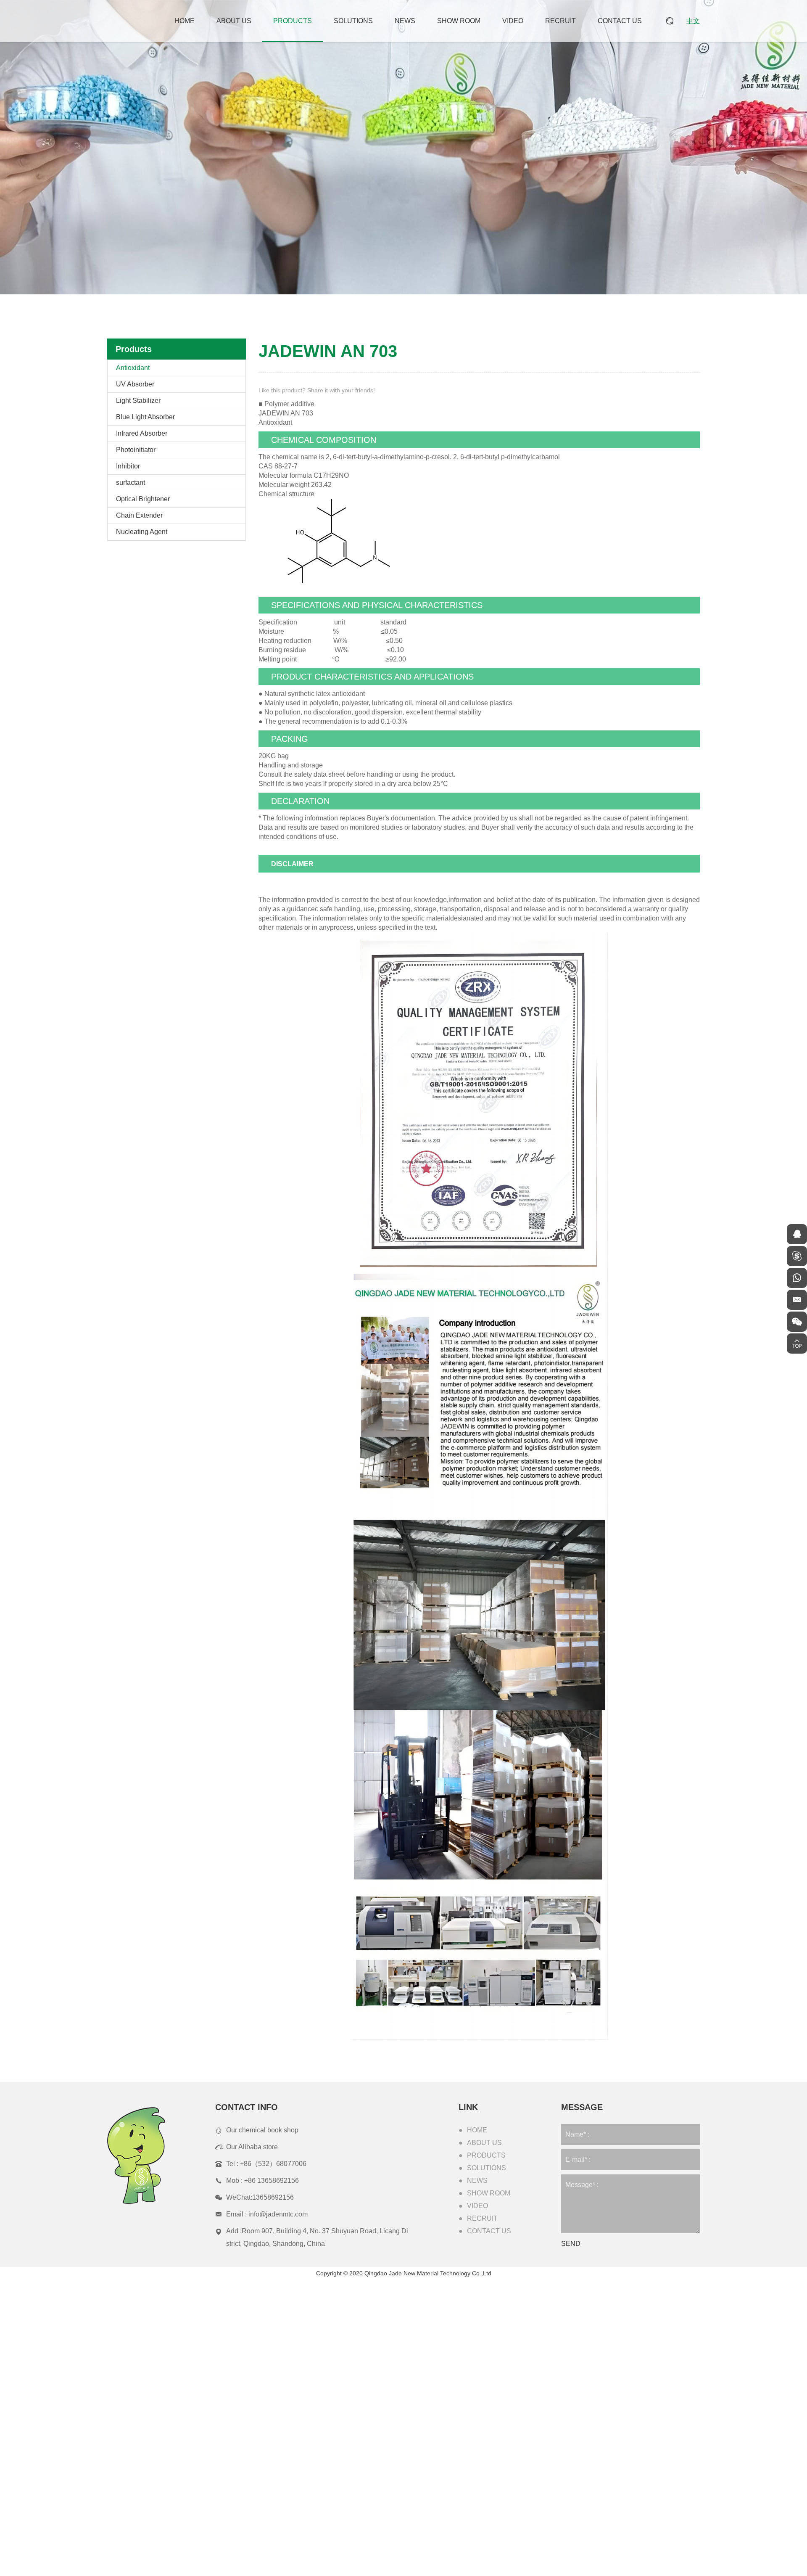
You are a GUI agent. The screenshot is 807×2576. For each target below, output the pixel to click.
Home (185, 21)
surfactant (131, 483)
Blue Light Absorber (145, 417)
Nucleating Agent (142, 532)
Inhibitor (128, 466)
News (405, 21)
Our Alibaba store (252, 2147)
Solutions (353, 21)
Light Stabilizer (138, 401)
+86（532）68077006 (273, 2164)
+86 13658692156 (272, 2181)
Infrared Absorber (142, 433)
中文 (693, 21)
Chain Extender (139, 515)
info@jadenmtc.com (278, 2214)
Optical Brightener (143, 499)
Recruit (560, 21)
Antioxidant (133, 368)
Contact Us (620, 21)
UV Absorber (135, 384)
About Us (234, 21)
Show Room (459, 21)
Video (513, 21)
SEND (571, 2244)
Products (293, 21)
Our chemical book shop (262, 2130)
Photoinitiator (136, 450)
